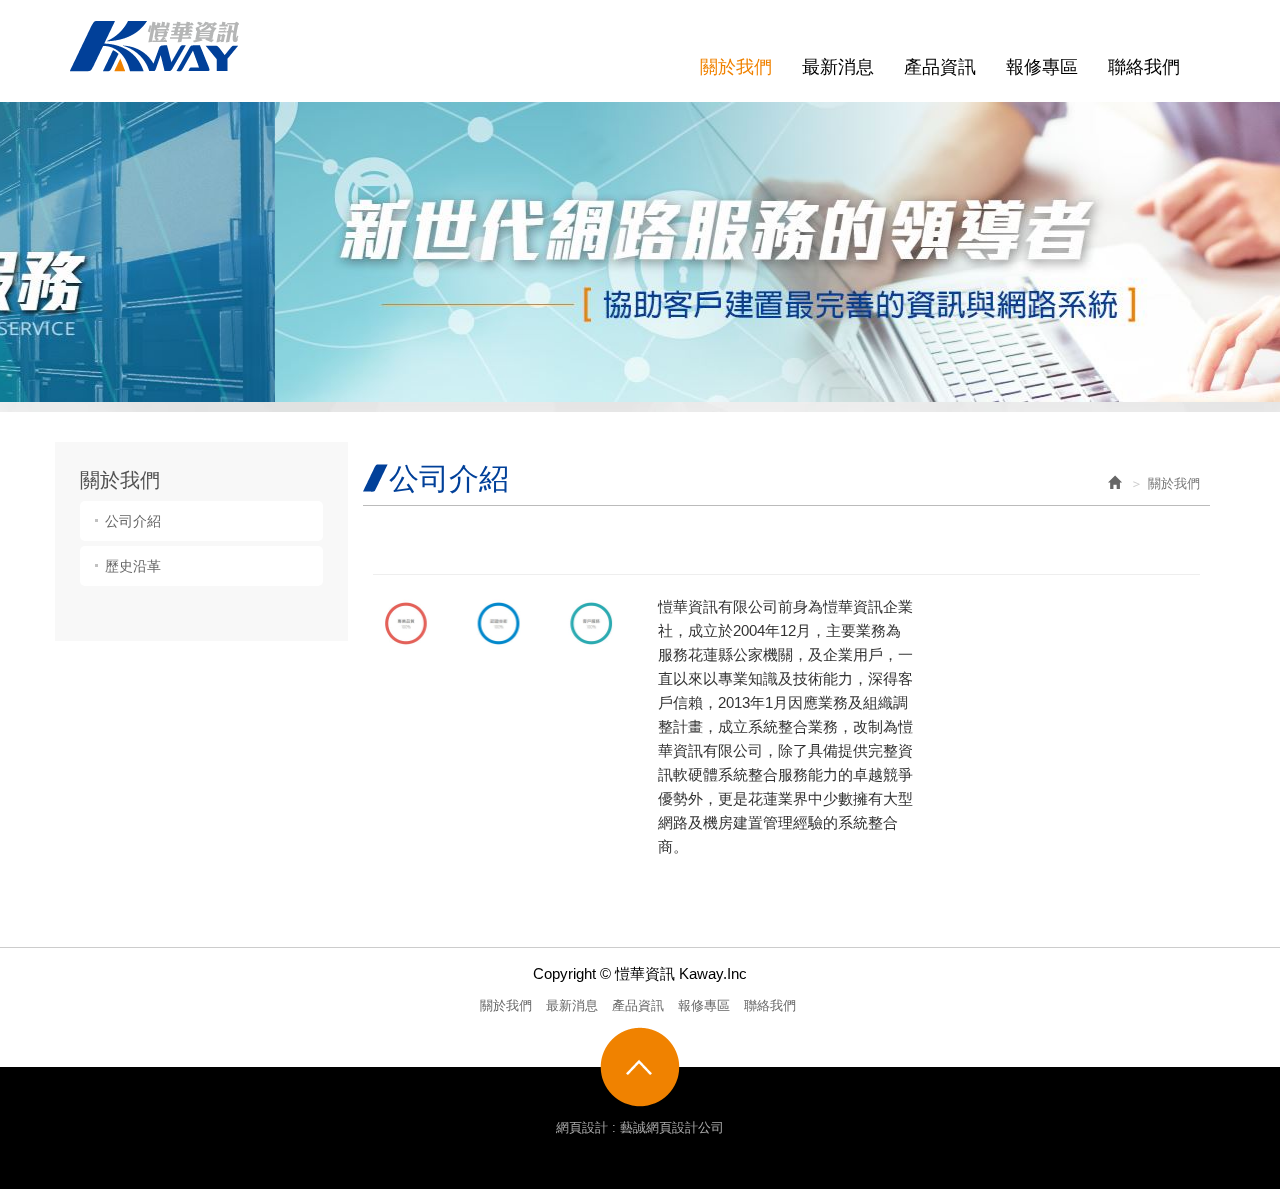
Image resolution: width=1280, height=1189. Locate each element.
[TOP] (640, 1067)
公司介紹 (133, 521)
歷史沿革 (133, 566)
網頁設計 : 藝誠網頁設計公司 (640, 1127)
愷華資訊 (154, 46)
